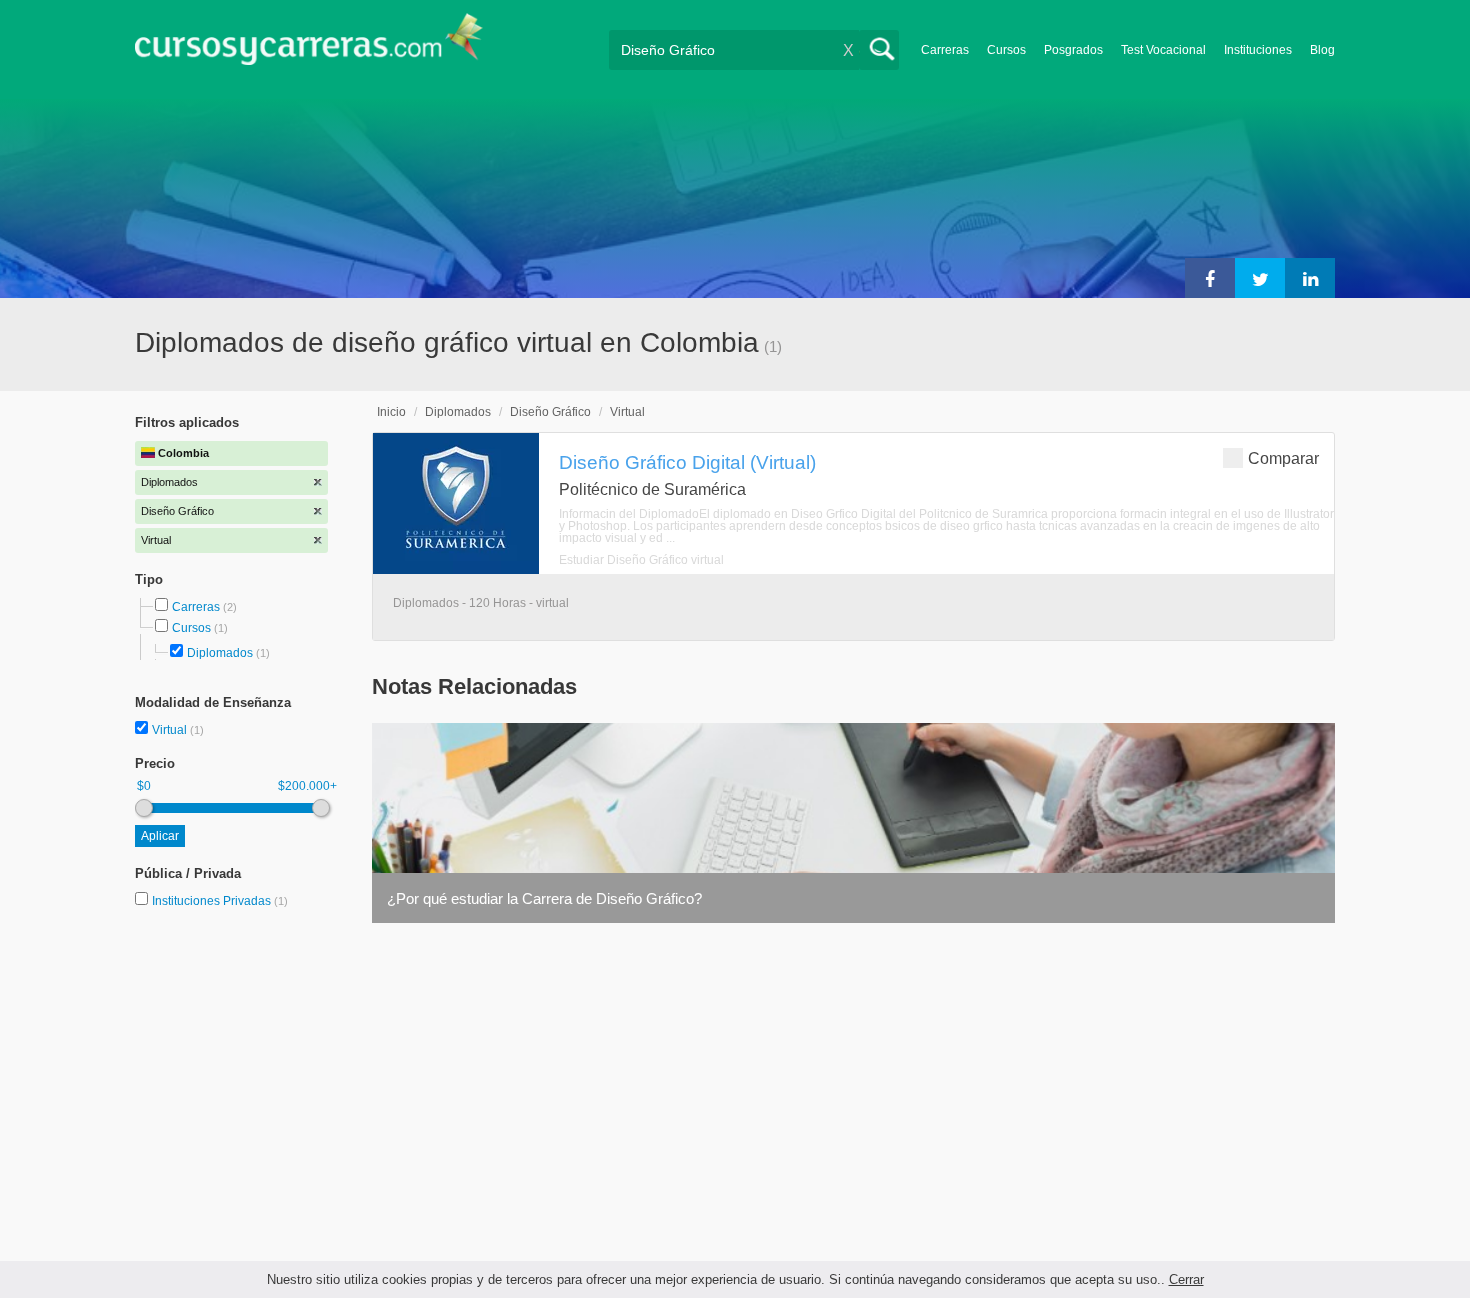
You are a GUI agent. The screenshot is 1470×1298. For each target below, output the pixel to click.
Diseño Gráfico (550, 412)
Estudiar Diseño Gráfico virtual (641, 560)
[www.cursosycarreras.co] (309, 45)
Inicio (391, 412)
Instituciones (1258, 50)
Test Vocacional (1163, 50)
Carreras (945, 50)
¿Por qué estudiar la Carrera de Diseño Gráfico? (544, 898)
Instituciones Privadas (220, 901)
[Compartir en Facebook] (1210, 278)
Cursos (1006, 50)
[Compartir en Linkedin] (1310, 278)
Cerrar (1186, 1279)
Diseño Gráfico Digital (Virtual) (687, 462)
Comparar (1283, 458)
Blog (1322, 50)
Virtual (171, 730)
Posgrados (1073, 50)
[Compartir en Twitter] (1260, 278)
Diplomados (220, 653)
